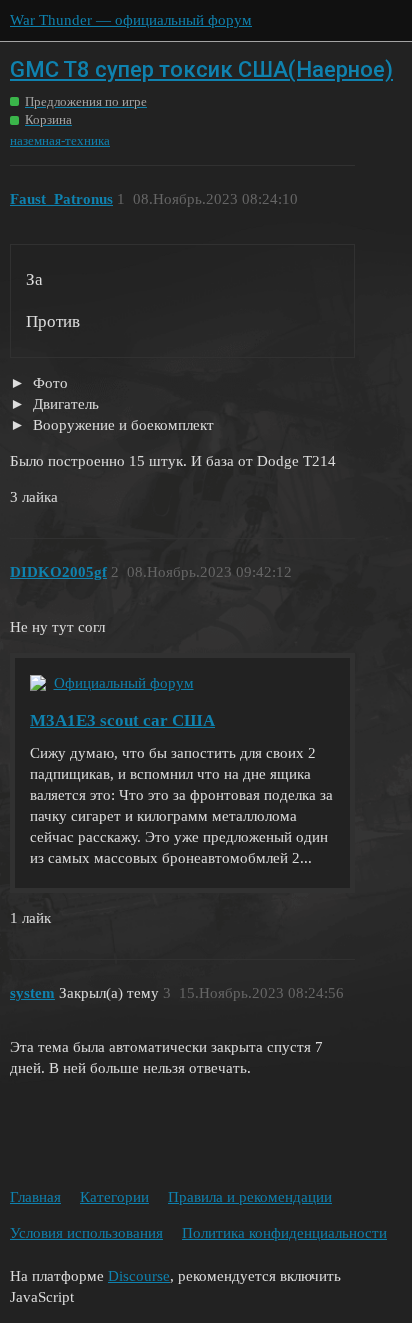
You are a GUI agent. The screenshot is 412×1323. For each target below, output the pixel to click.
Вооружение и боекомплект (121, 425)
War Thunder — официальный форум (131, 20)
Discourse (139, 1276)
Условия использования (86, 1233)
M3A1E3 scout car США (122, 720)
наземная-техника (60, 140)
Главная (35, 1197)
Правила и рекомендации (250, 1197)
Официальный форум (124, 683)
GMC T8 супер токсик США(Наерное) (201, 69)
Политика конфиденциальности (284, 1233)
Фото (48, 383)
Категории (114, 1197)
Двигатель (64, 404)
